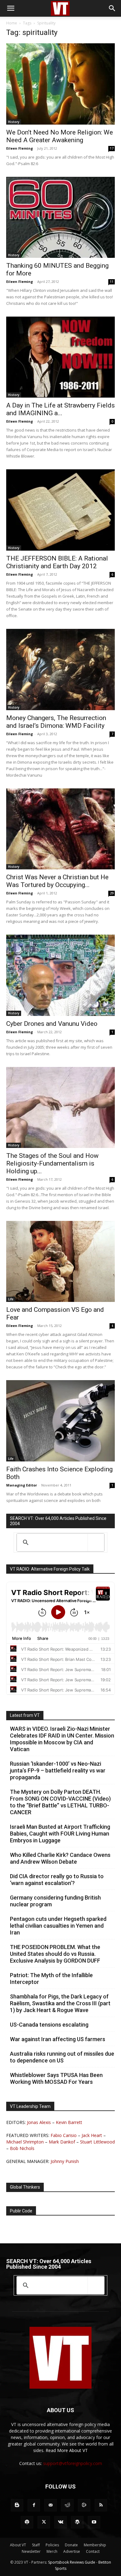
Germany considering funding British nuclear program (55, 1901)
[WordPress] (77, 2522)
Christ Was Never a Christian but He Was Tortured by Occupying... (57, 881)
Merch (52, 2551)
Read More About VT (67, 2450)
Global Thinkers (25, 2187)
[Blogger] (17, 2505)
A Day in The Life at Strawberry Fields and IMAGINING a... (60, 409)
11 (112, 282)
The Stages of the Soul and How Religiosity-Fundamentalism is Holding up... (52, 1163)
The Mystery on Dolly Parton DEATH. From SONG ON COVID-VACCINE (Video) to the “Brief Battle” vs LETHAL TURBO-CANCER (60, 1802)
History (14, 122)
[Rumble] (84, 2505)
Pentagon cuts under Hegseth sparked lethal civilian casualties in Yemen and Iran (58, 1926)
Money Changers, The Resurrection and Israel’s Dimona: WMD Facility (56, 722)
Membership (95, 2545)
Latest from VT (25, 1715)
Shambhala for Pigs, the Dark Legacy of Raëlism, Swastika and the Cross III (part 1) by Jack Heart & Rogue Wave (60, 2003)
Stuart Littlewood (97, 2142)
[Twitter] (44, 2522)
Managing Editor (22, 1485)
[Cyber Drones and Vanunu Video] (60, 975)
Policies (52, 2545)
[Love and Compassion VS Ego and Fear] (60, 1261)
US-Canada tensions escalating (49, 2025)
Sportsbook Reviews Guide (72, 2562)
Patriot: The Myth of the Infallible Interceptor (51, 1979)
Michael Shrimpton (25, 2142)
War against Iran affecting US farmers (58, 2039)
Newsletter (31, 2551)
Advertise (72, 2551)
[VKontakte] (60, 2522)
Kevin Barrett (69, 2122)
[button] (11, 8)
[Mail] (51, 2505)
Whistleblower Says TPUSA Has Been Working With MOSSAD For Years (56, 2078)
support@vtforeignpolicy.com (73, 2463)
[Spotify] (27, 2522)
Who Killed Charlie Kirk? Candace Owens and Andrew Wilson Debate (60, 1858)
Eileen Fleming (20, 148)
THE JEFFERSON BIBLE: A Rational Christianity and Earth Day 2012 (57, 562)
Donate (71, 2545)
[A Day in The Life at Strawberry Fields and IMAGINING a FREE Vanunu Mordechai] (60, 357)
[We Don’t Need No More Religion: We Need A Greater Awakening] (60, 84)
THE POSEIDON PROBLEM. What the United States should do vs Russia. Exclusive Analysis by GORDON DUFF (55, 1954)
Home (12, 23)
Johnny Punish (65, 2161)
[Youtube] (94, 2522)
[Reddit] (67, 2505)
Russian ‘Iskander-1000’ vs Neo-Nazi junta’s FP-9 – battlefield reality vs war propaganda (58, 1770)
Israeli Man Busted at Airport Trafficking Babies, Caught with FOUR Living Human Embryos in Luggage (60, 1834)
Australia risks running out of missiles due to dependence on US (62, 2057)
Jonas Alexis (39, 2122)
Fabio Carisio (64, 2135)
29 (112, 893)
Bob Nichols (22, 2148)
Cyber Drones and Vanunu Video (52, 1024)
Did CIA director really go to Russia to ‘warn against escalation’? (57, 1880)
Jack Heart (92, 2135)
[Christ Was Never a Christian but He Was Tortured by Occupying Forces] (60, 829)
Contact (93, 2551)
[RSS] (101, 2505)
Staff (36, 2545)
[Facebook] (34, 2505)
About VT (18, 2545)
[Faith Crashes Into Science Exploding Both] (60, 1421)
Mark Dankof (62, 2142)
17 (112, 148)
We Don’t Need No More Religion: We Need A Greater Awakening (60, 136)
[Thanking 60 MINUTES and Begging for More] (60, 217)
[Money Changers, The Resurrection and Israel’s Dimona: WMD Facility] (60, 670)
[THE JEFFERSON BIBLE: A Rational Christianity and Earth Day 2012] (60, 510)
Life (11, 1299)
